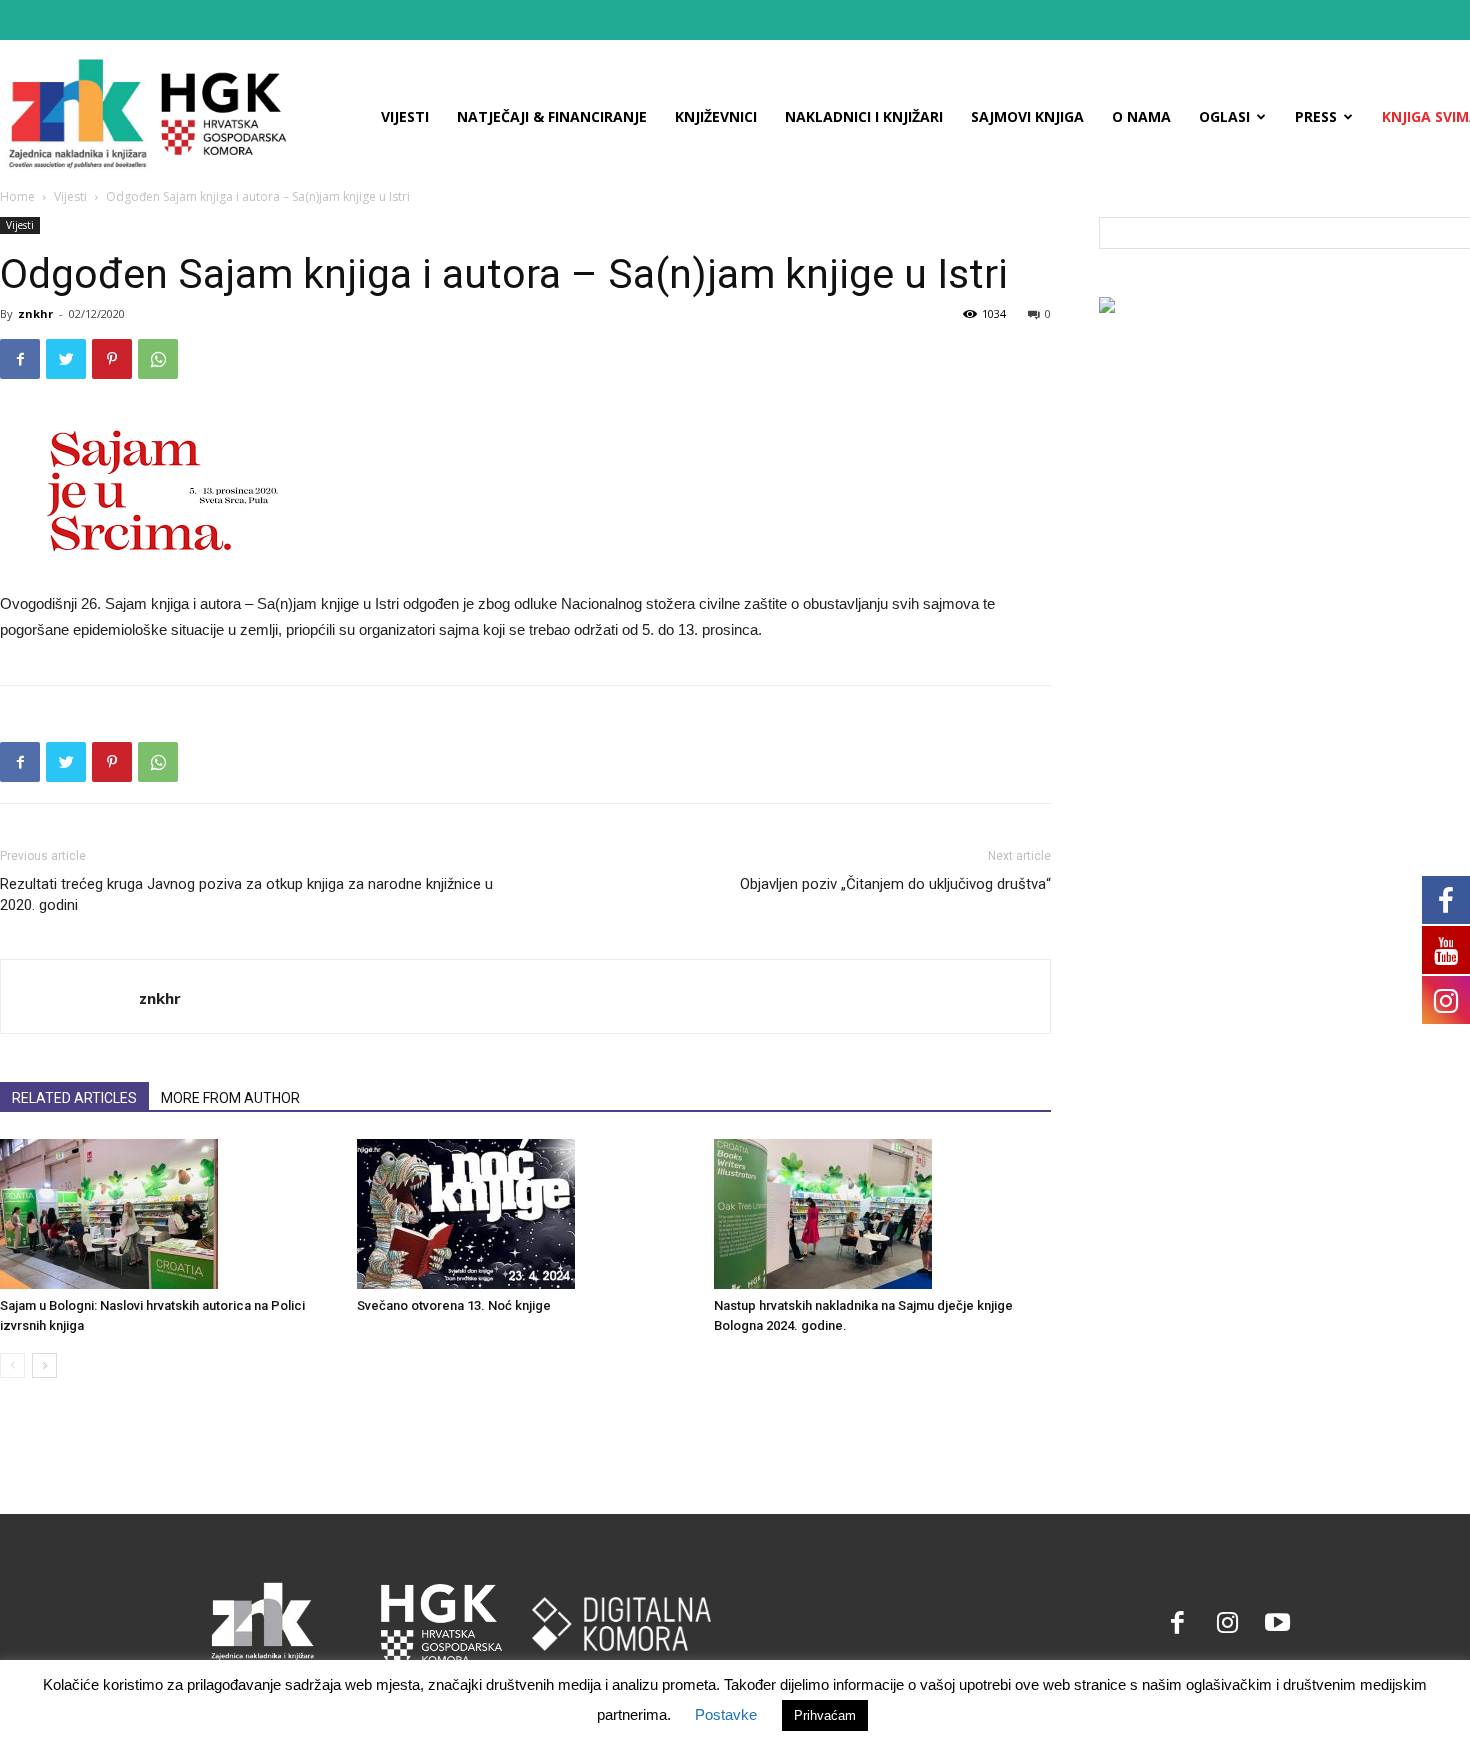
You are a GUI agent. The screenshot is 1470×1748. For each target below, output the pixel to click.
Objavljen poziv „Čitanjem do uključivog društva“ (895, 884)
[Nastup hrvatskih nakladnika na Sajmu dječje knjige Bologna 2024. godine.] (882, 1214)
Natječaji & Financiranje (552, 116)
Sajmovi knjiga (1027, 116)
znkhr (35, 313)
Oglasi (1224, 116)
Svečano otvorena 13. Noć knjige (454, 1305)
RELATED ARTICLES (74, 1098)
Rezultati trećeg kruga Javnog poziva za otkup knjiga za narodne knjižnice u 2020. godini (246, 894)
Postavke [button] (726, 1714)
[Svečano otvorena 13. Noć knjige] (525, 1214)
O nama (1141, 116)
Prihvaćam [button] (825, 1715)
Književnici (716, 116)
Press (1316, 116)
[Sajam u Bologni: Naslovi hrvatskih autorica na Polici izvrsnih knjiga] (168, 1214)
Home (17, 196)
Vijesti (405, 116)
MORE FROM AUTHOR (230, 1098)
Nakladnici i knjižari (864, 116)
